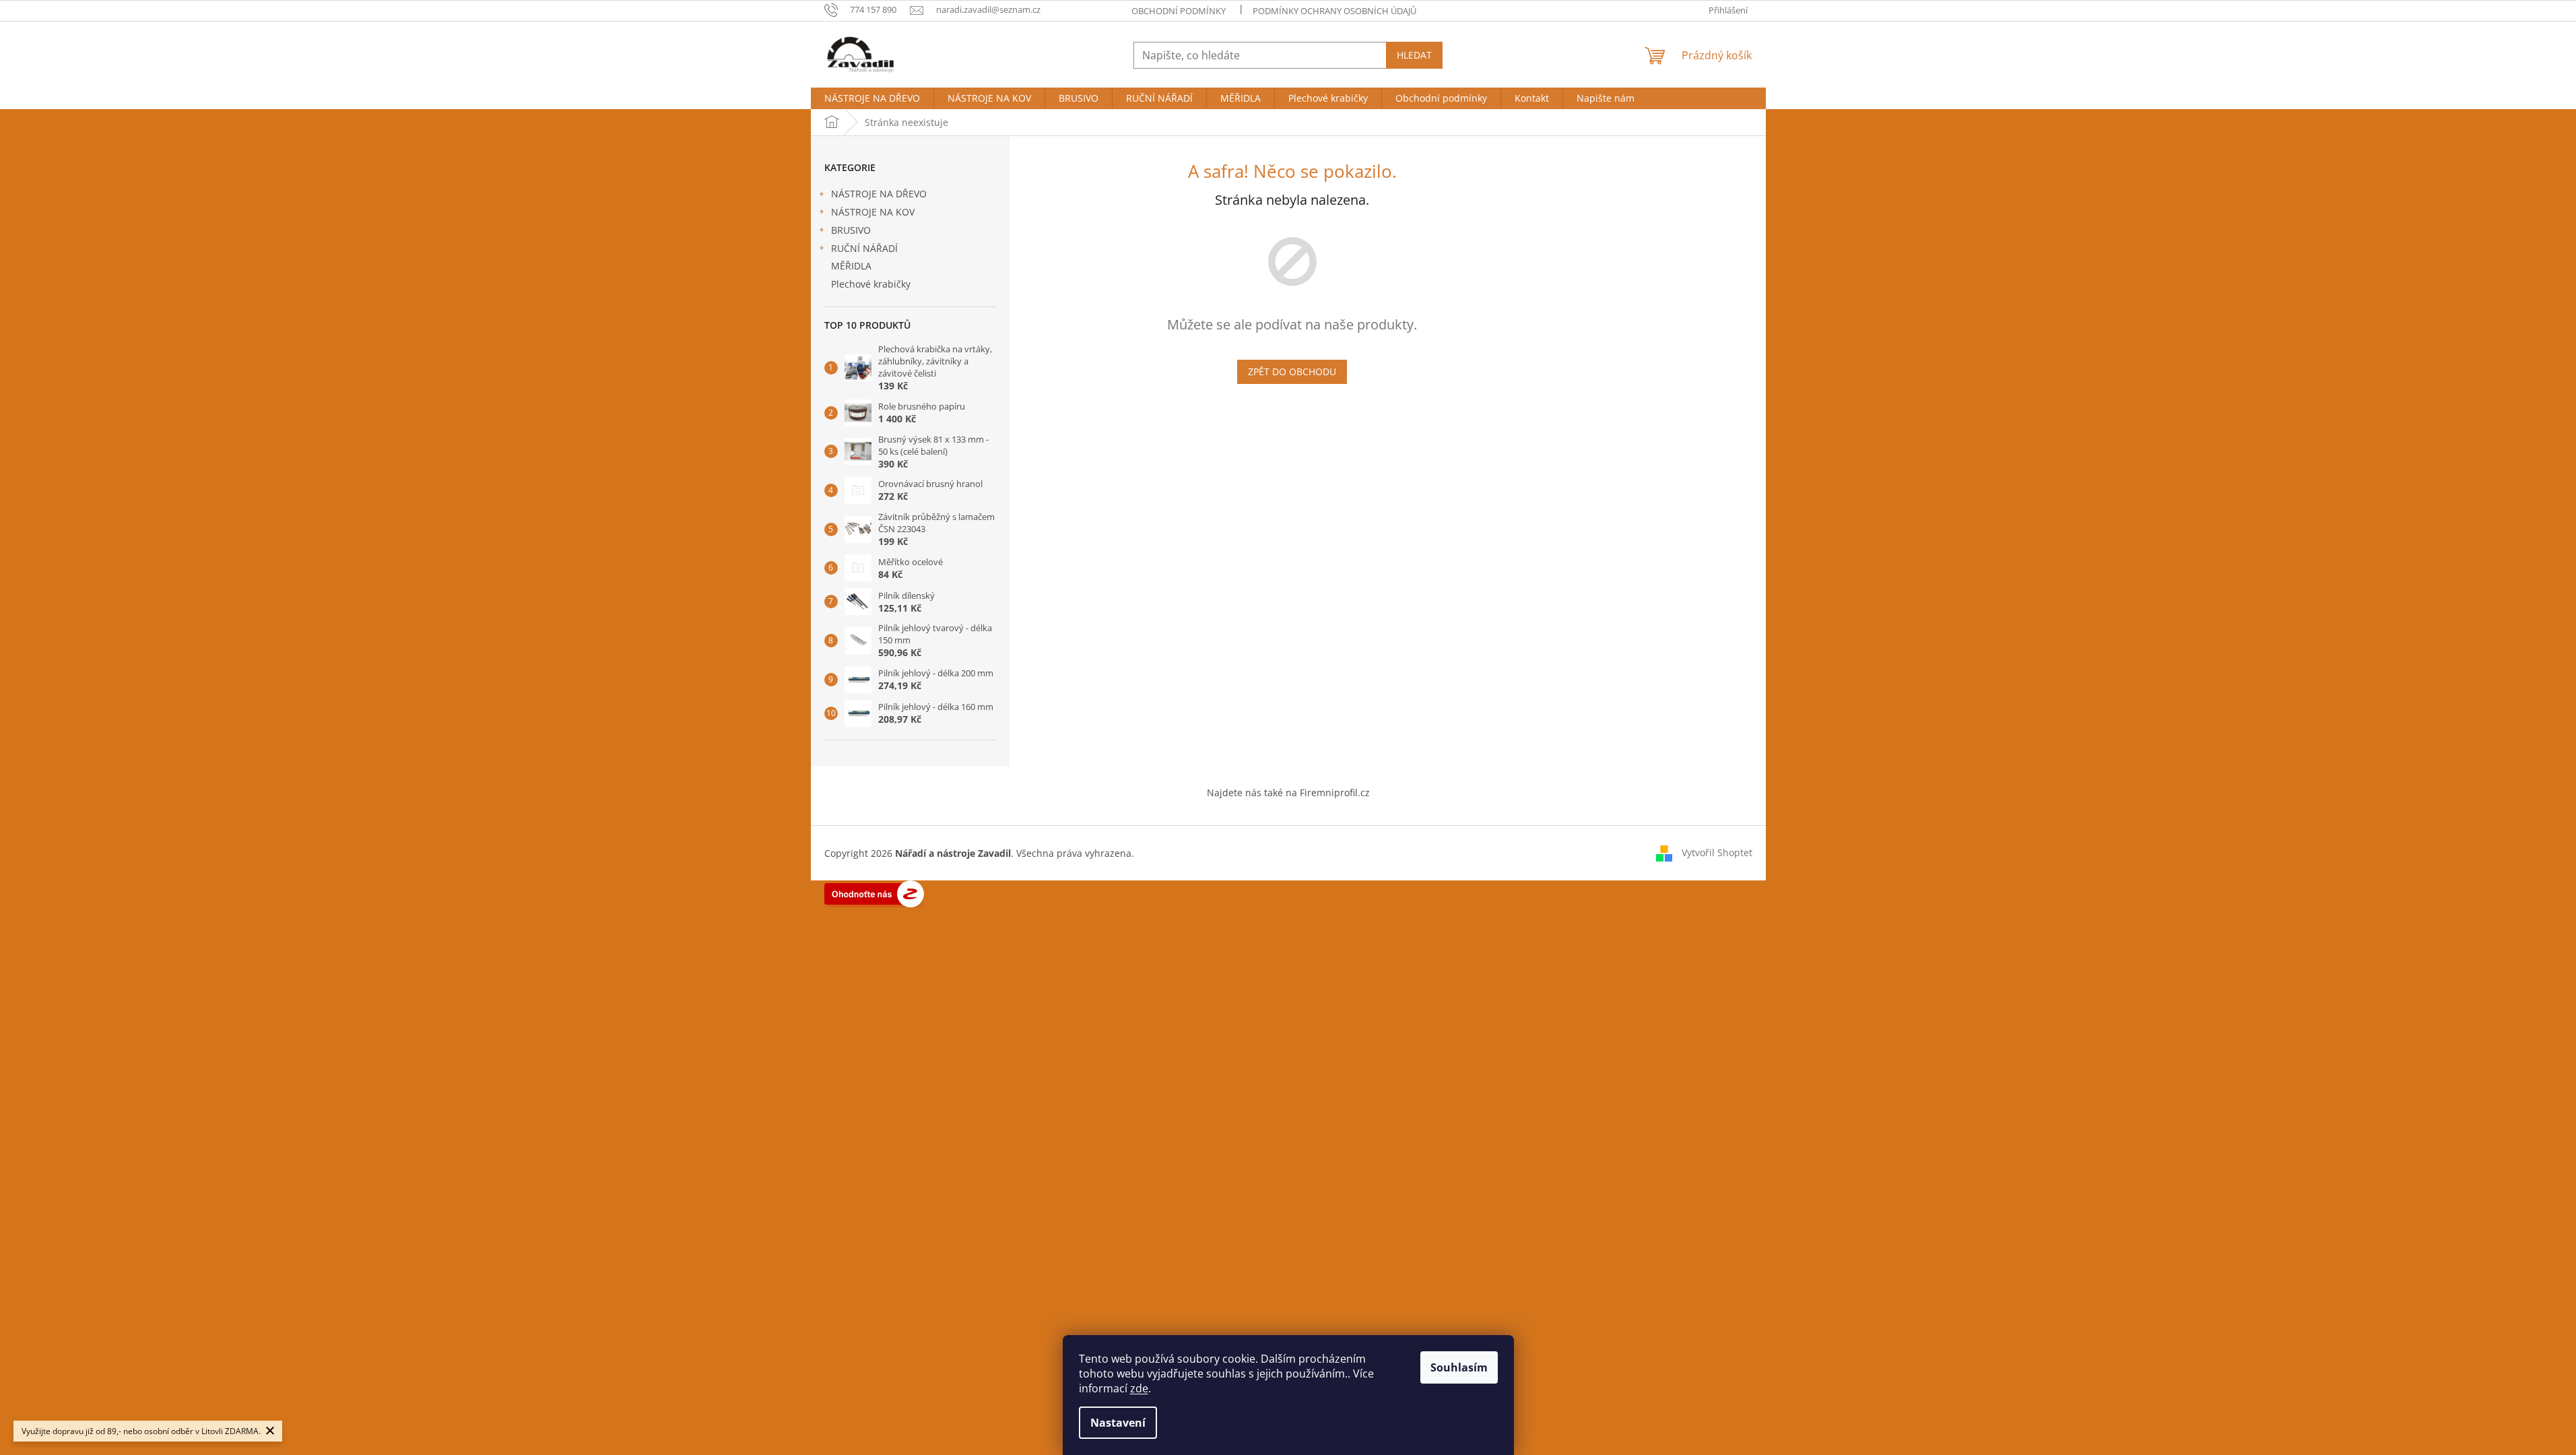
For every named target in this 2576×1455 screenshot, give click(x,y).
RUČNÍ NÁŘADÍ (864, 248)
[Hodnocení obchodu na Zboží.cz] (874, 893)
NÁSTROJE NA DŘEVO (879, 194)
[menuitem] (872, 98)
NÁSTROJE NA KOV (873, 212)
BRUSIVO (851, 230)
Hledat (1414, 55)
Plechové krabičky (871, 284)
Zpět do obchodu (1292, 371)
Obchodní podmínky (1179, 11)
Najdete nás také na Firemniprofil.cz (1288, 793)
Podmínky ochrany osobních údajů (1334, 11)
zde (1139, 1388)
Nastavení (1118, 1423)
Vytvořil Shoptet (1717, 852)
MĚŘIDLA (851, 266)
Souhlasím (1459, 1367)
